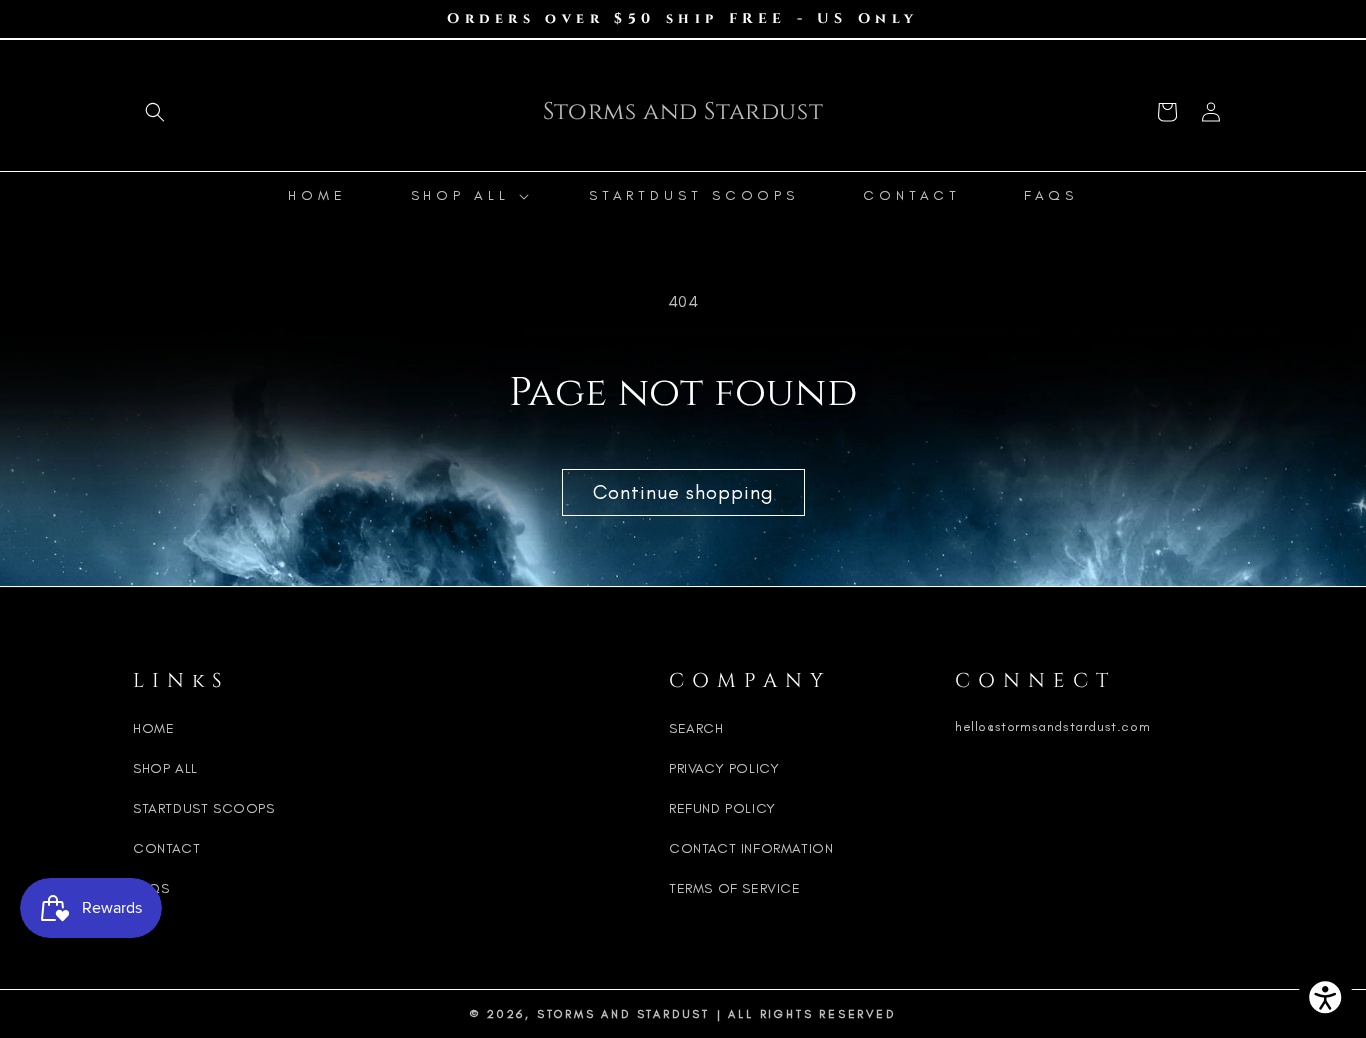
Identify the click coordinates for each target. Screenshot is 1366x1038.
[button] (155, 112)
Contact (166, 848)
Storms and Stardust (623, 1014)
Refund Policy (722, 808)
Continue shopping (683, 492)
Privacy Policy (724, 768)
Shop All (165, 768)
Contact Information (751, 848)
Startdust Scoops (204, 808)
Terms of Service (735, 888)
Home (153, 728)
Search (696, 728)
